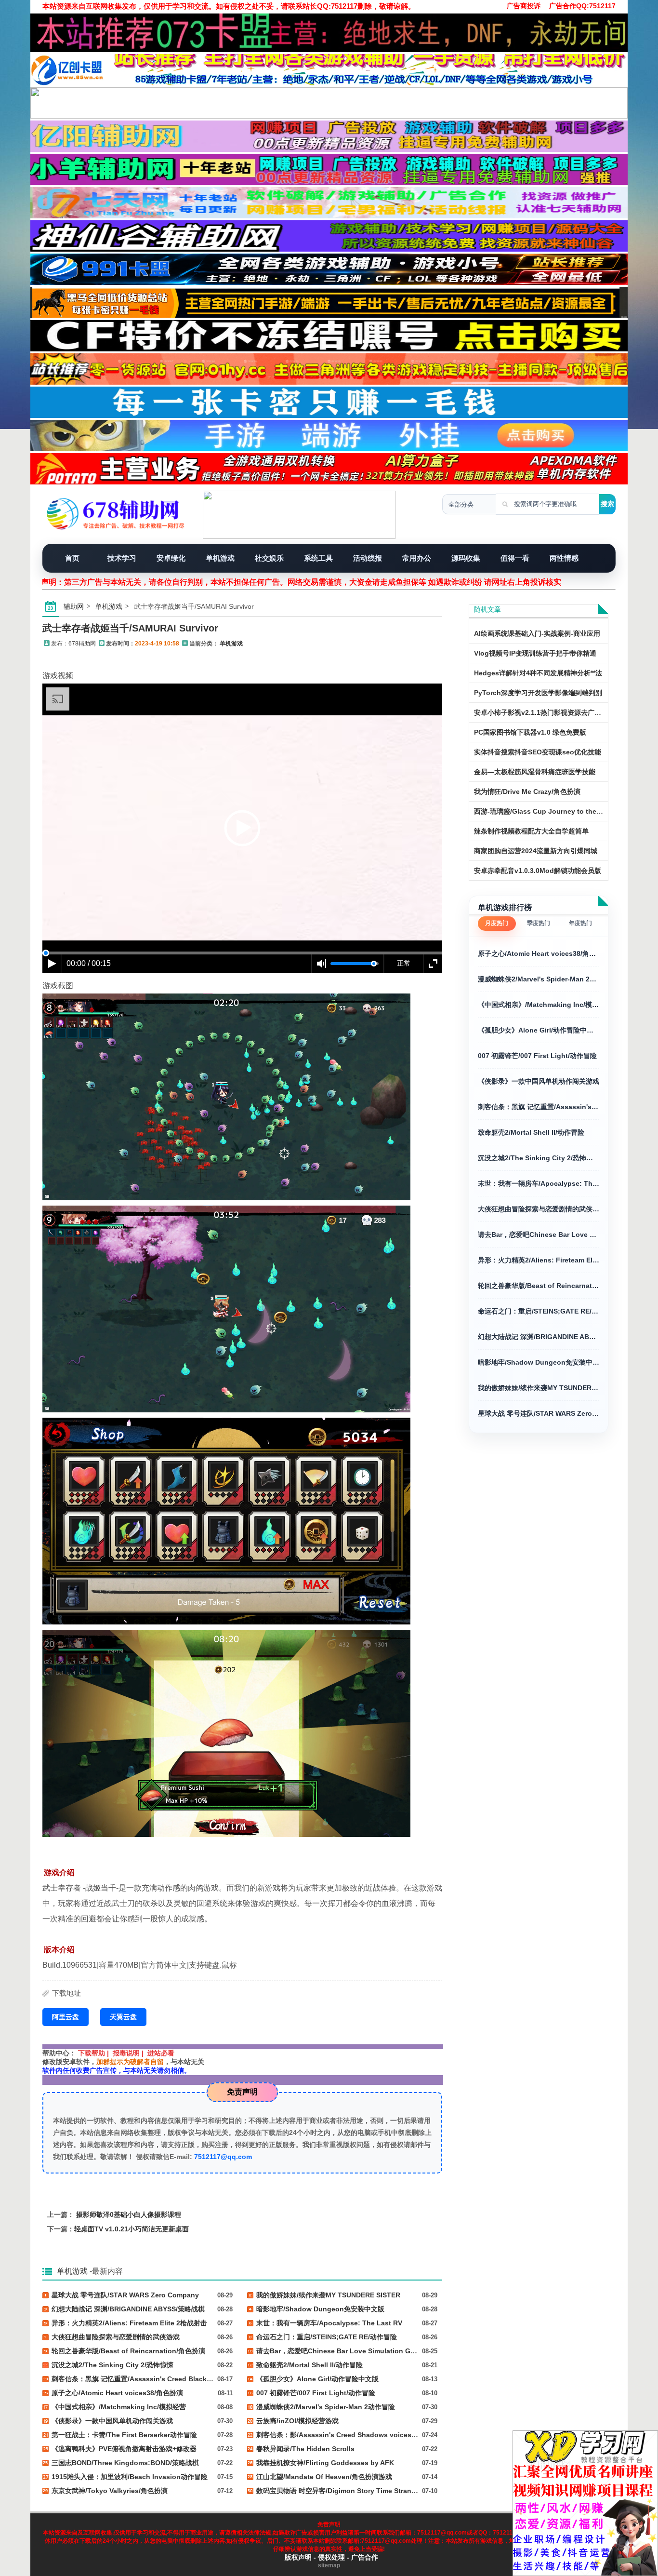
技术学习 (122, 558)
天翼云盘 (123, 2017)
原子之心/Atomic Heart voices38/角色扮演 (539, 953)
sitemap (329, 2565)
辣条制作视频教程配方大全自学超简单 (531, 831)
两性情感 (564, 558)
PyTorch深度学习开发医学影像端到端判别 (538, 693)
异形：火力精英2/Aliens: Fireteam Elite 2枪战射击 (539, 1260)
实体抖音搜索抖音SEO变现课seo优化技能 (538, 752)
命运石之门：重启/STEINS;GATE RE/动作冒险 (539, 1311)
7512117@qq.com (223, 2157)
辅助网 (74, 606)
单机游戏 (220, 558)
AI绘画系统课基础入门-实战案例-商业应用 (537, 633)
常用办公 (417, 558)
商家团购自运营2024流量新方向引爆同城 (536, 851)
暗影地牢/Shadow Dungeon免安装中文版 (539, 1362)
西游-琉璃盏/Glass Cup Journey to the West (544, 811)
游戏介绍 (59, 1872)
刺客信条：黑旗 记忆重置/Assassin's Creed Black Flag (539, 1107)
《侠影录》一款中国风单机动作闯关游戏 (539, 1081)
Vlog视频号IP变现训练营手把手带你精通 (535, 653)
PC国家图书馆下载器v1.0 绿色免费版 (530, 732)
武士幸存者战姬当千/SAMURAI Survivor (130, 628)
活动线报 (368, 558)
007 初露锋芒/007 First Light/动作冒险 (537, 1056)
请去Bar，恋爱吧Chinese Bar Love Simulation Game (539, 1234)
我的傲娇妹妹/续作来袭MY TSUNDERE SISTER (539, 1388)
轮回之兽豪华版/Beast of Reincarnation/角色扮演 (539, 1286)
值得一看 (515, 558)
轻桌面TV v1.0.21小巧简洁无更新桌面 (132, 2229)
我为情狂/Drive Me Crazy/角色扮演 (527, 792)
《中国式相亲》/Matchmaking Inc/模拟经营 (539, 1005)
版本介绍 (59, 1950)
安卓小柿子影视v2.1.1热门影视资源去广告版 (541, 712)
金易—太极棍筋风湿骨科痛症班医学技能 (535, 772)
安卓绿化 (171, 558)
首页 (72, 558)
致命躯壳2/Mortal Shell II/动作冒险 (531, 1132)
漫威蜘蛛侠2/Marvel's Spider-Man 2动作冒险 (539, 979)
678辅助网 (82, 644)
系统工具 (318, 558)
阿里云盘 (66, 2017)
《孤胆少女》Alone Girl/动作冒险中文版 (539, 1030)
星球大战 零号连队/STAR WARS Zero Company (539, 1413)
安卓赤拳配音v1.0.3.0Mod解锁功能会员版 (538, 871)
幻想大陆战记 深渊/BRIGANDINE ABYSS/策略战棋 (539, 1337)
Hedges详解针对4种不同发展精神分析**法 (538, 673)
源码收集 (466, 558)
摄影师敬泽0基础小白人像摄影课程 (129, 2214)
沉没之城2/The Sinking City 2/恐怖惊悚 (539, 1158)
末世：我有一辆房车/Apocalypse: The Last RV (539, 1183)
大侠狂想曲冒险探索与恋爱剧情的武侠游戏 (539, 1209)
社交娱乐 (269, 558)
